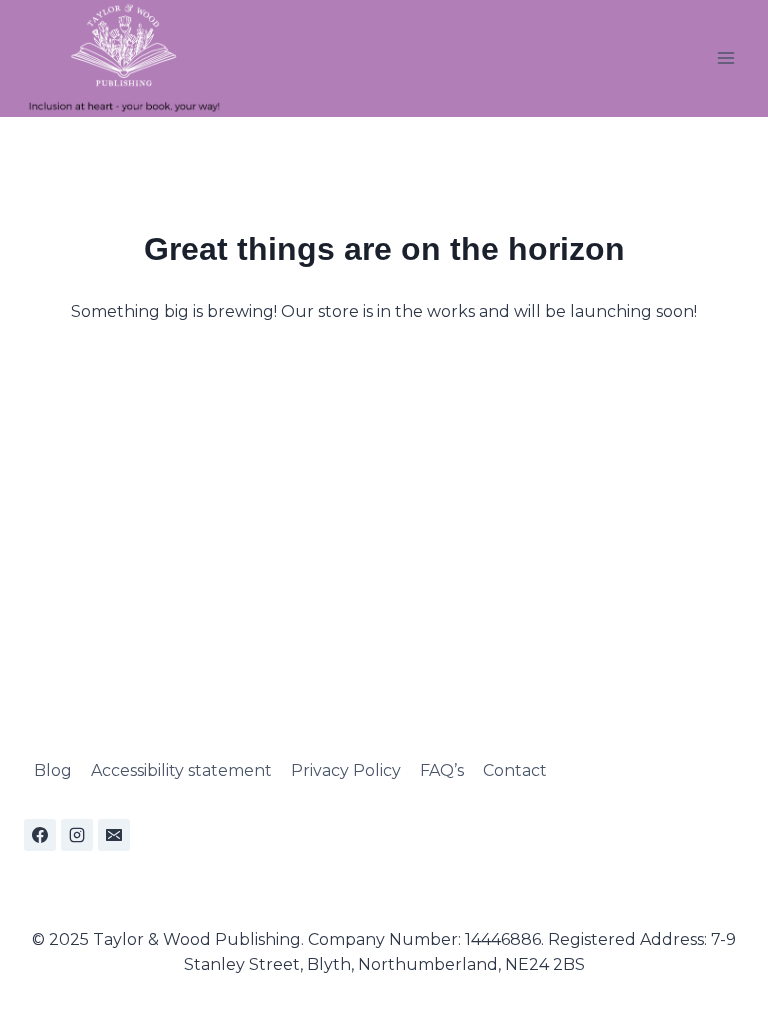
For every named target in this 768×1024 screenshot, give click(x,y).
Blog (53, 770)
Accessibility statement (181, 770)
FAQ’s (442, 770)
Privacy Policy (346, 770)
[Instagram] (77, 835)
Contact (515, 770)
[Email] (114, 835)
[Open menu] (725, 58)
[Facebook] (40, 835)
